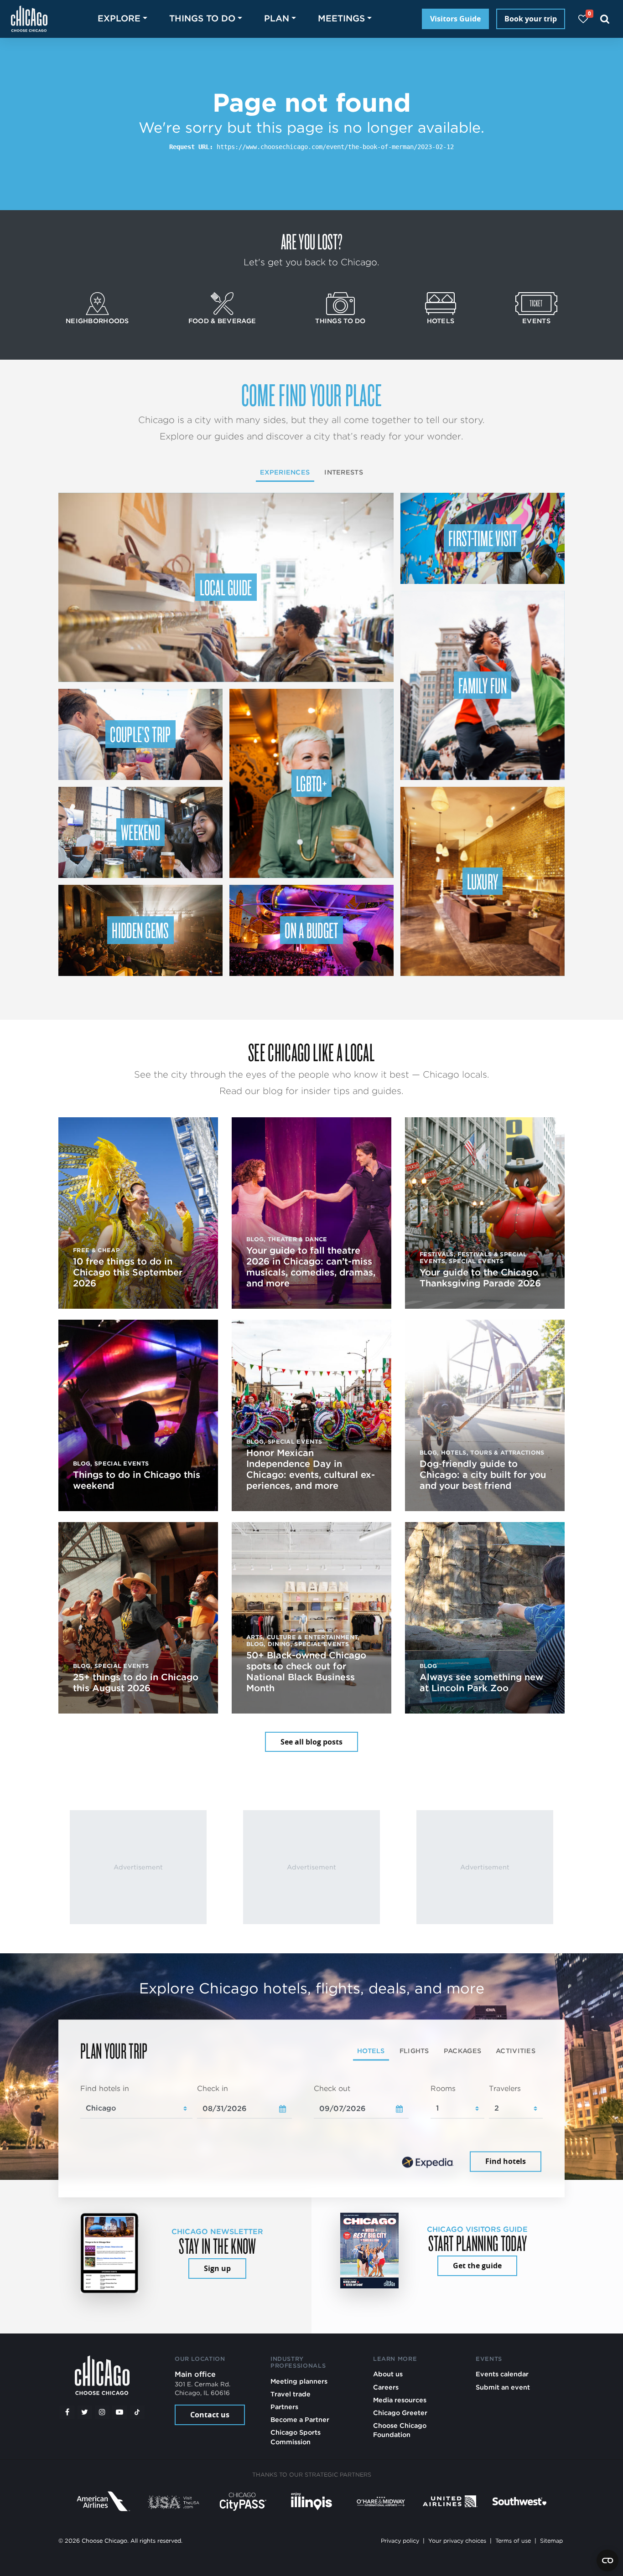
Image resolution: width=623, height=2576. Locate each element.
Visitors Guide (455, 19)
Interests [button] (344, 472)
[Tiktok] (137, 2412)
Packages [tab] (462, 2051)
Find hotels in (105, 2088)
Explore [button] (119, 18)
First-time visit (483, 538)
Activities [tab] (516, 2051)
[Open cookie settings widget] (607, 2561)
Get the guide (477, 2266)
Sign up (217, 2268)
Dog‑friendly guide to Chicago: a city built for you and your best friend (483, 1475)
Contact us (210, 2415)
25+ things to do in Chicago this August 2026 (136, 1683)
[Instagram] (102, 2412)
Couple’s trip (140, 734)
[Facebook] (67, 2412)
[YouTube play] (119, 2412)
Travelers (505, 2088)
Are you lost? (311, 241)
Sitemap (551, 2541)
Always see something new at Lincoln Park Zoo (481, 1683)
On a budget (311, 930)
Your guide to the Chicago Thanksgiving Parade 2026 (480, 1278)
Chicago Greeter (400, 2413)
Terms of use (513, 2541)
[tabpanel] (311, 2129)
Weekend (140, 832)
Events (536, 321)
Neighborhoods (97, 321)
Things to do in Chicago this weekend (137, 1480)
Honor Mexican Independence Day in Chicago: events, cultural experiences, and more (311, 1469)
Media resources (400, 2400)
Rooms (443, 2088)
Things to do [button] (202, 18)
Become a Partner (300, 2419)
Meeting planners (299, 2381)
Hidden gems (140, 930)
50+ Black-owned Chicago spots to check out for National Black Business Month (306, 1672)
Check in (213, 2088)
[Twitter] (85, 2412)
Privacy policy (400, 2541)
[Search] (605, 19)
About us (388, 2374)
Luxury (483, 881)
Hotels (441, 321)
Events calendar (502, 2374)
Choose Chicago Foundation (400, 2430)
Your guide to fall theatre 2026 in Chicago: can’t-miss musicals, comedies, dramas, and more (311, 1267)
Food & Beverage (222, 321)
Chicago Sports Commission (296, 2437)
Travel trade (291, 2394)
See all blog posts (311, 1742)
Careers (386, 2387)
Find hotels (506, 2162)
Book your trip (531, 19)
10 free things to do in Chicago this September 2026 (128, 1272)
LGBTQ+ (311, 783)
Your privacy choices (457, 2541)
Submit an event (503, 2387)
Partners (284, 2407)
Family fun (483, 685)
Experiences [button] (285, 472)
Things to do (340, 321)
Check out (332, 2088)
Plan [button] (277, 18)
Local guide (226, 587)
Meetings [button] (341, 18)
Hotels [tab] (371, 2051)
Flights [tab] (414, 2051)
